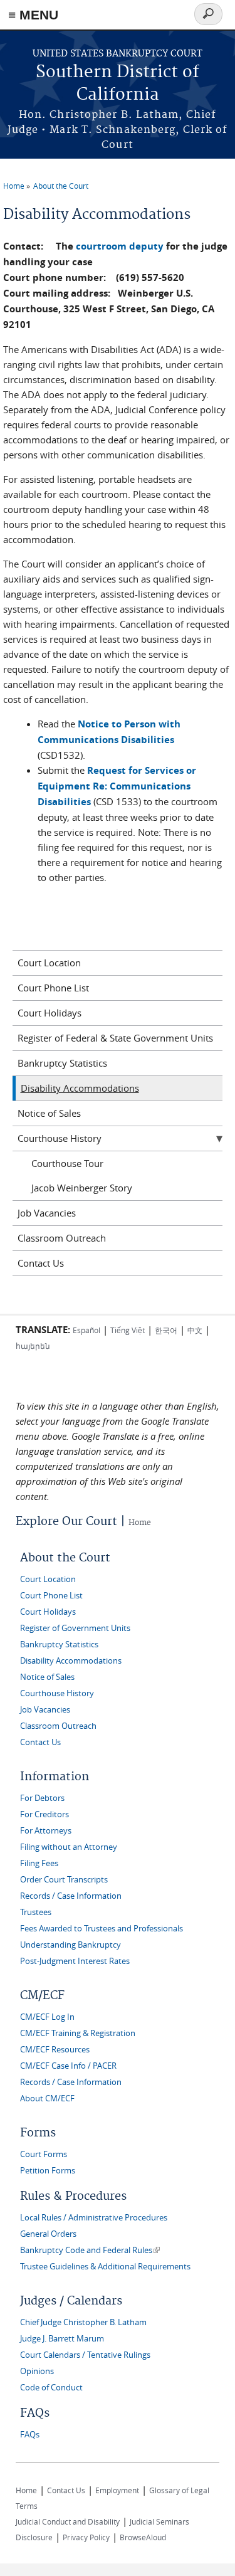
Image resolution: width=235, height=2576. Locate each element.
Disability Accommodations (80, 1088)
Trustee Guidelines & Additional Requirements (105, 2267)
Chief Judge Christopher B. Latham (83, 2322)
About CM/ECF (47, 2098)
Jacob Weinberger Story (82, 1188)
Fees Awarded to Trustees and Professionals (102, 1929)
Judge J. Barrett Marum (62, 2339)
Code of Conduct (51, 2388)
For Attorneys (46, 1831)
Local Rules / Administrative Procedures (94, 2218)
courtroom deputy (120, 246)
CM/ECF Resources (55, 2050)
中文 (195, 1330)
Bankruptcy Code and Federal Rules (90, 2250)
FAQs (30, 2435)
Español (86, 1330)
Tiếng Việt (128, 1330)
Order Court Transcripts (64, 1880)
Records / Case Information (71, 1896)
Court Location (49, 963)
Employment (117, 2490)
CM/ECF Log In (47, 2017)
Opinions (37, 2371)
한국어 (166, 1330)
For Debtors (42, 1798)
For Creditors (44, 1814)
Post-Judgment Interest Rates (75, 1961)
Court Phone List (53, 988)
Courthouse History (60, 1138)
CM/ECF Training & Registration (78, 2033)
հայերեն (33, 1346)
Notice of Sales (49, 1113)
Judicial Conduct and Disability (68, 2521)
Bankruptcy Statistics (62, 1063)
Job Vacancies (47, 1213)
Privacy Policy (86, 2537)
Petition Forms (48, 2171)
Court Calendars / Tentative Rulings (85, 2355)
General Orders (48, 2234)
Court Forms (44, 2154)
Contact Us (41, 1263)
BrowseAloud (143, 2537)
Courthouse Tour (67, 1163)
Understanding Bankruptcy (70, 1945)
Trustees (36, 1912)
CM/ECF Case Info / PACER (68, 2066)
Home (14, 186)
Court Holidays (50, 1013)
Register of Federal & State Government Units (115, 1038)
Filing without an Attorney (69, 1847)
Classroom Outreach (62, 1238)
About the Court (61, 186)
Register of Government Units (75, 1628)
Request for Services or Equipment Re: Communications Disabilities (117, 786)
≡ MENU (33, 15)
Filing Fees (39, 1863)
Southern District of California (118, 84)
